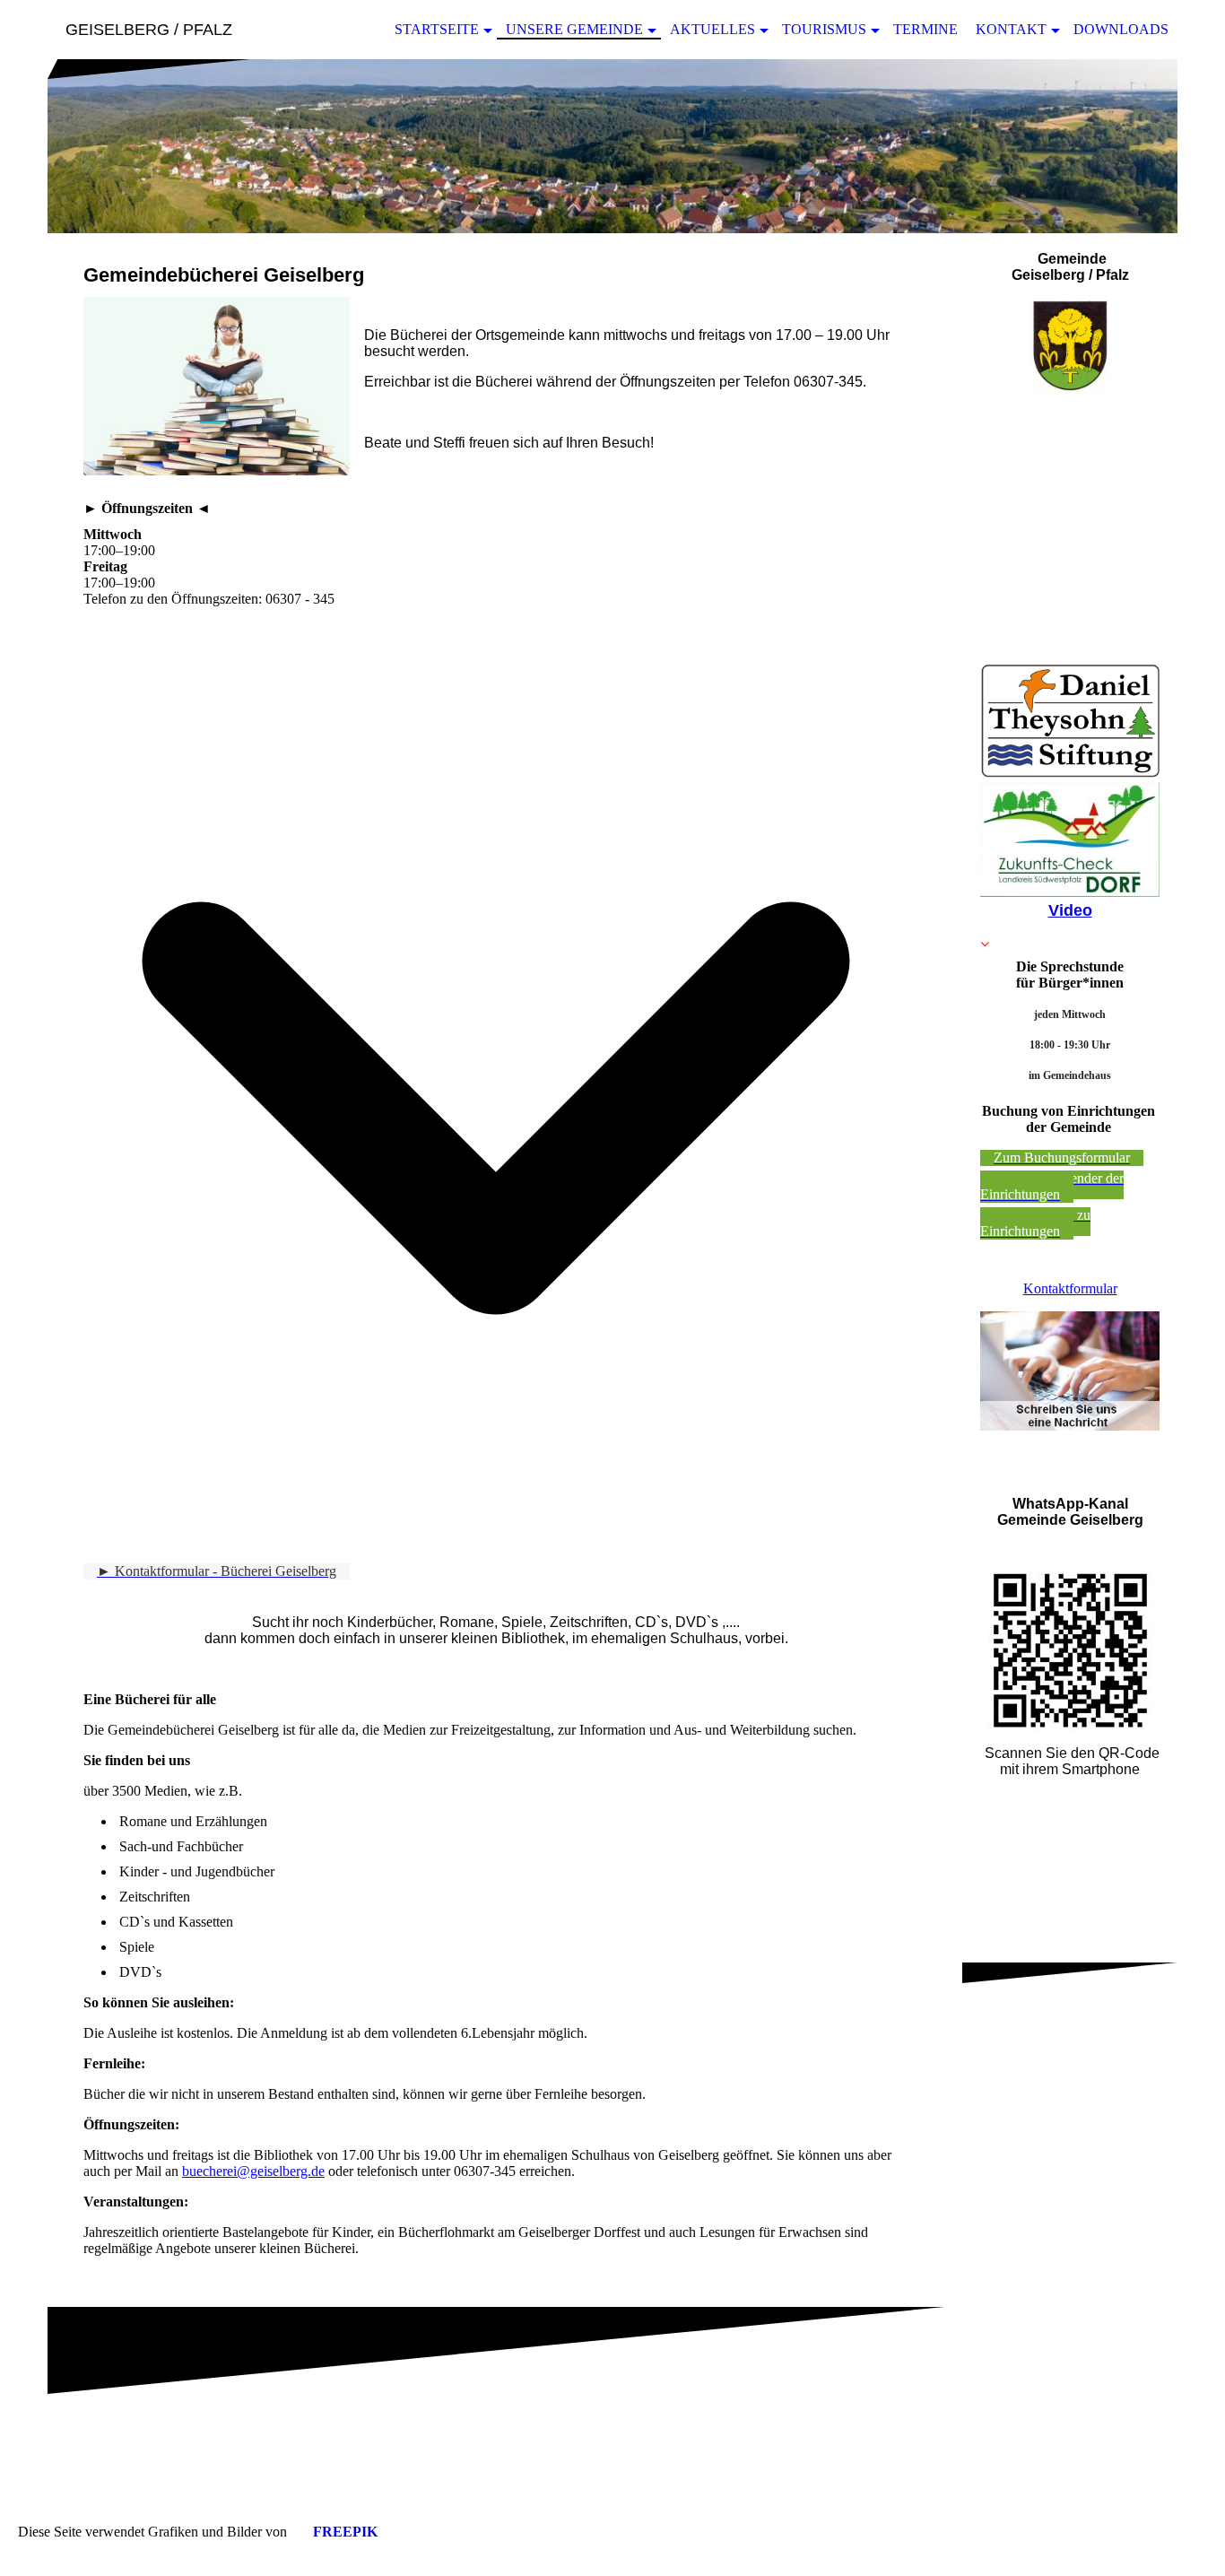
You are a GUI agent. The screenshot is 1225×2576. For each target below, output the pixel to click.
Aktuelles (712, 29)
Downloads (1121, 29)
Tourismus (824, 29)
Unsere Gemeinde (574, 29)
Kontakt (1011, 29)
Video (1070, 910)
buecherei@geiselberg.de (253, 2171)
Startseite (437, 29)
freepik (345, 2532)
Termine (925, 29)
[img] (612, 146)
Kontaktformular (1070, 1288)
